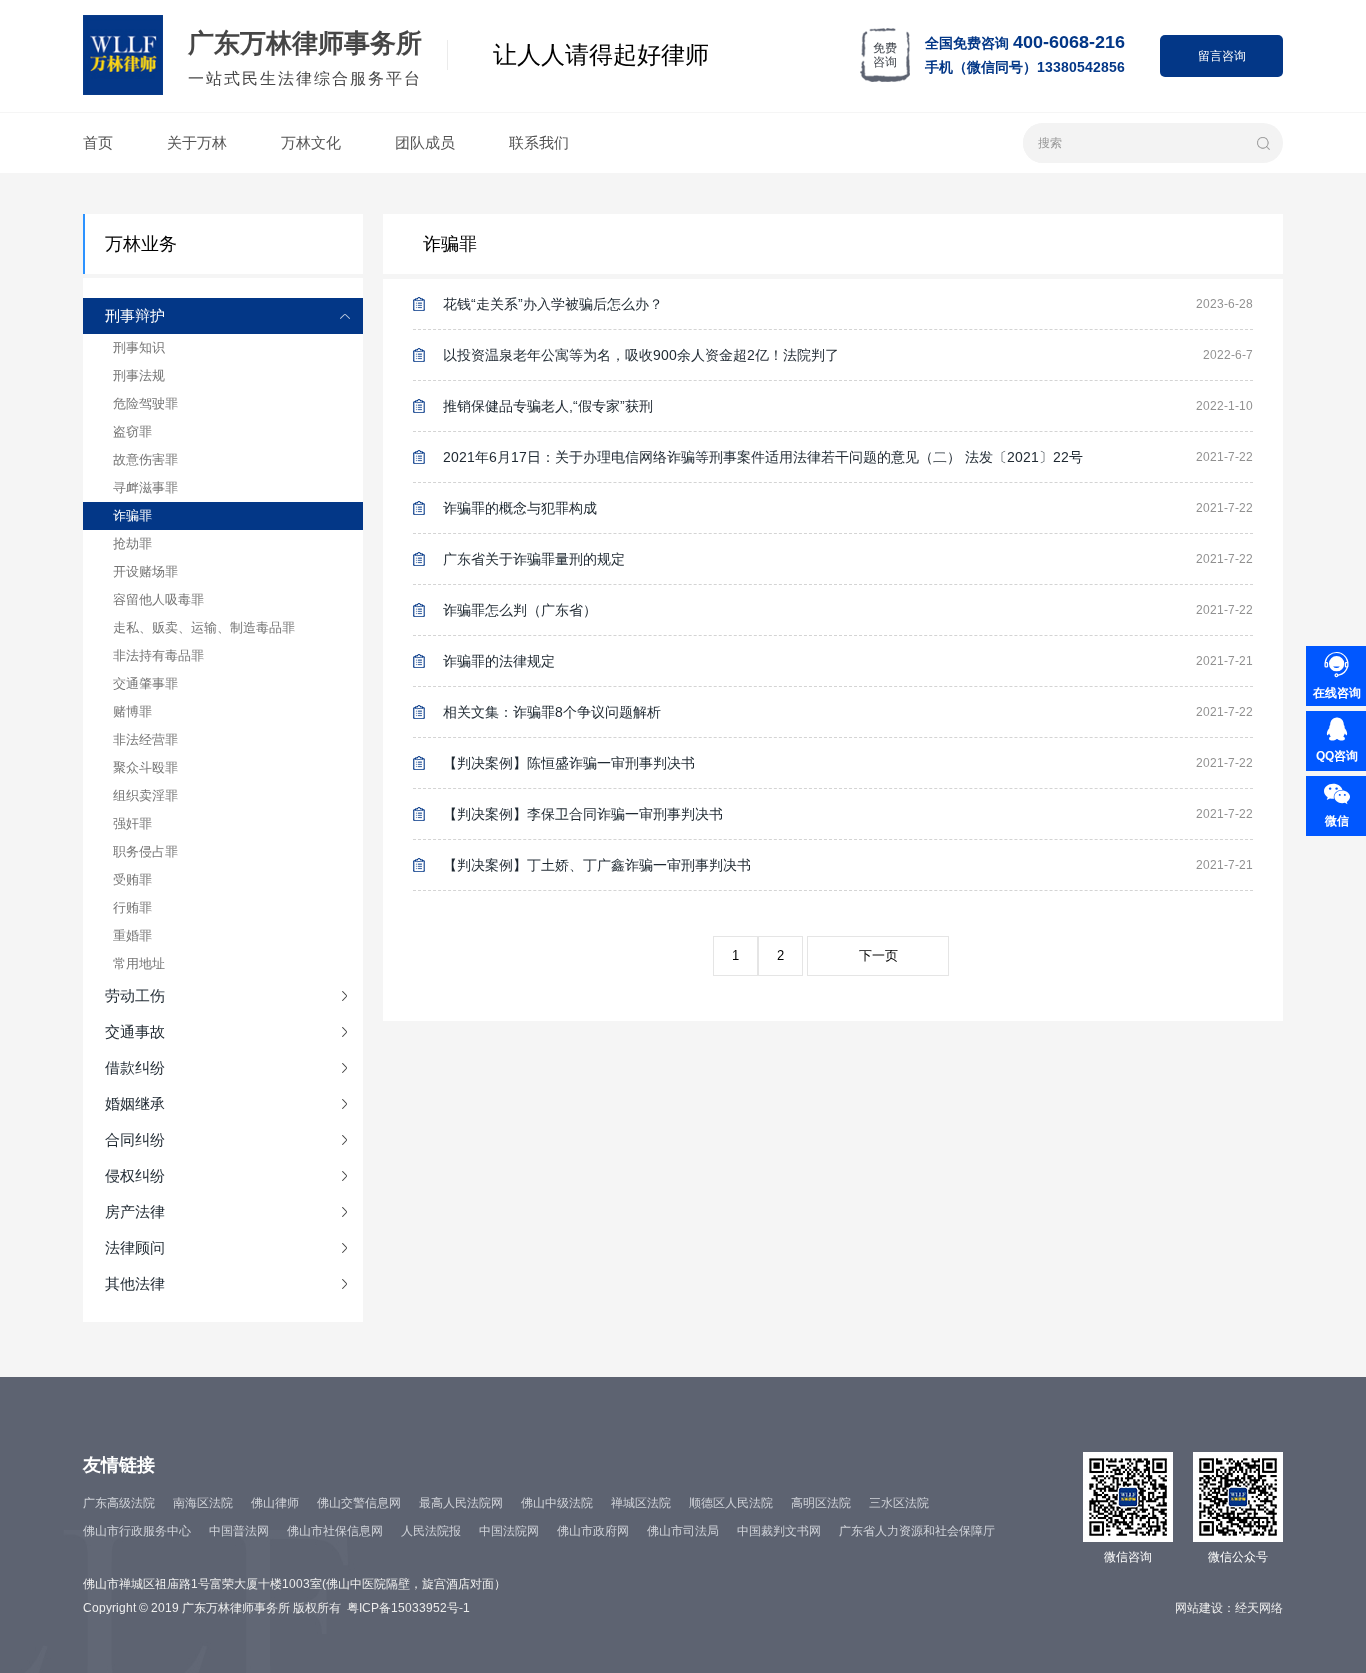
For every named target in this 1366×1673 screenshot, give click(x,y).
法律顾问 (135, 1247)
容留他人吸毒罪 (158, 599)
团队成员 (425, 142)
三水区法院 (899, 1503)
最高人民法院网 (461, 1503)
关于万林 (197, 142)
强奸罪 (132, 823)
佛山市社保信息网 (335, 1531)
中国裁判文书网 (779, 1531)
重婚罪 (132, 935)
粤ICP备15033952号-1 (408, 1608)
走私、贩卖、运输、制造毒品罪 (204, 627)
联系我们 (539, 142)
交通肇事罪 (145, 683)
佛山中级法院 (557, 1503)
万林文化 (311, 142)
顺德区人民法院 (731, 1503)
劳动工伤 (135, 995)
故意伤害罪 (145, 459)
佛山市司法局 (683, 1531)
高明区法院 (821, 1503)
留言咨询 (1222, 56)
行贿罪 (132, 907)
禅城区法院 (641, 1503)
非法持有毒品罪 (158, 655)
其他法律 (135, 1283)
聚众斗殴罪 (145, 767)
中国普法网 (239, 1531)
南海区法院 (203, 1503)
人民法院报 (431, 1531)
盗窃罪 (132, 431)
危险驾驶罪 (145, 403)
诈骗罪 (132, 515)
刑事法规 (139, 375)
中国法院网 (509, 1531)
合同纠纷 (135, 1139)
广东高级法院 (119, 1503)
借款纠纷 (135, 1067)
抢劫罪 (132, 543)
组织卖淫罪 (145, 795)
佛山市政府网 (593, 1531)
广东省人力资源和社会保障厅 (917, 1531)
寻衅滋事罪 (145, 487)
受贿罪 (132, 879)
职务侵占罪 (145, 851)
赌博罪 (132, 711)
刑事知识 (139, 347)
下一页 (878, 955)
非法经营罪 (145, 739)
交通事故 (135, 1031)
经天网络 (1259, 1608)
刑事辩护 (135, 315)
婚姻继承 (135, 1103)
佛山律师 (275, 1503)
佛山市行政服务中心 (137, 1531)
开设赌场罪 (145, 571)
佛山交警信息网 (359, 1503)
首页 (98, 142)
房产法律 (135, 1211)
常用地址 (139, 963)
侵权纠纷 (135, 1175)
